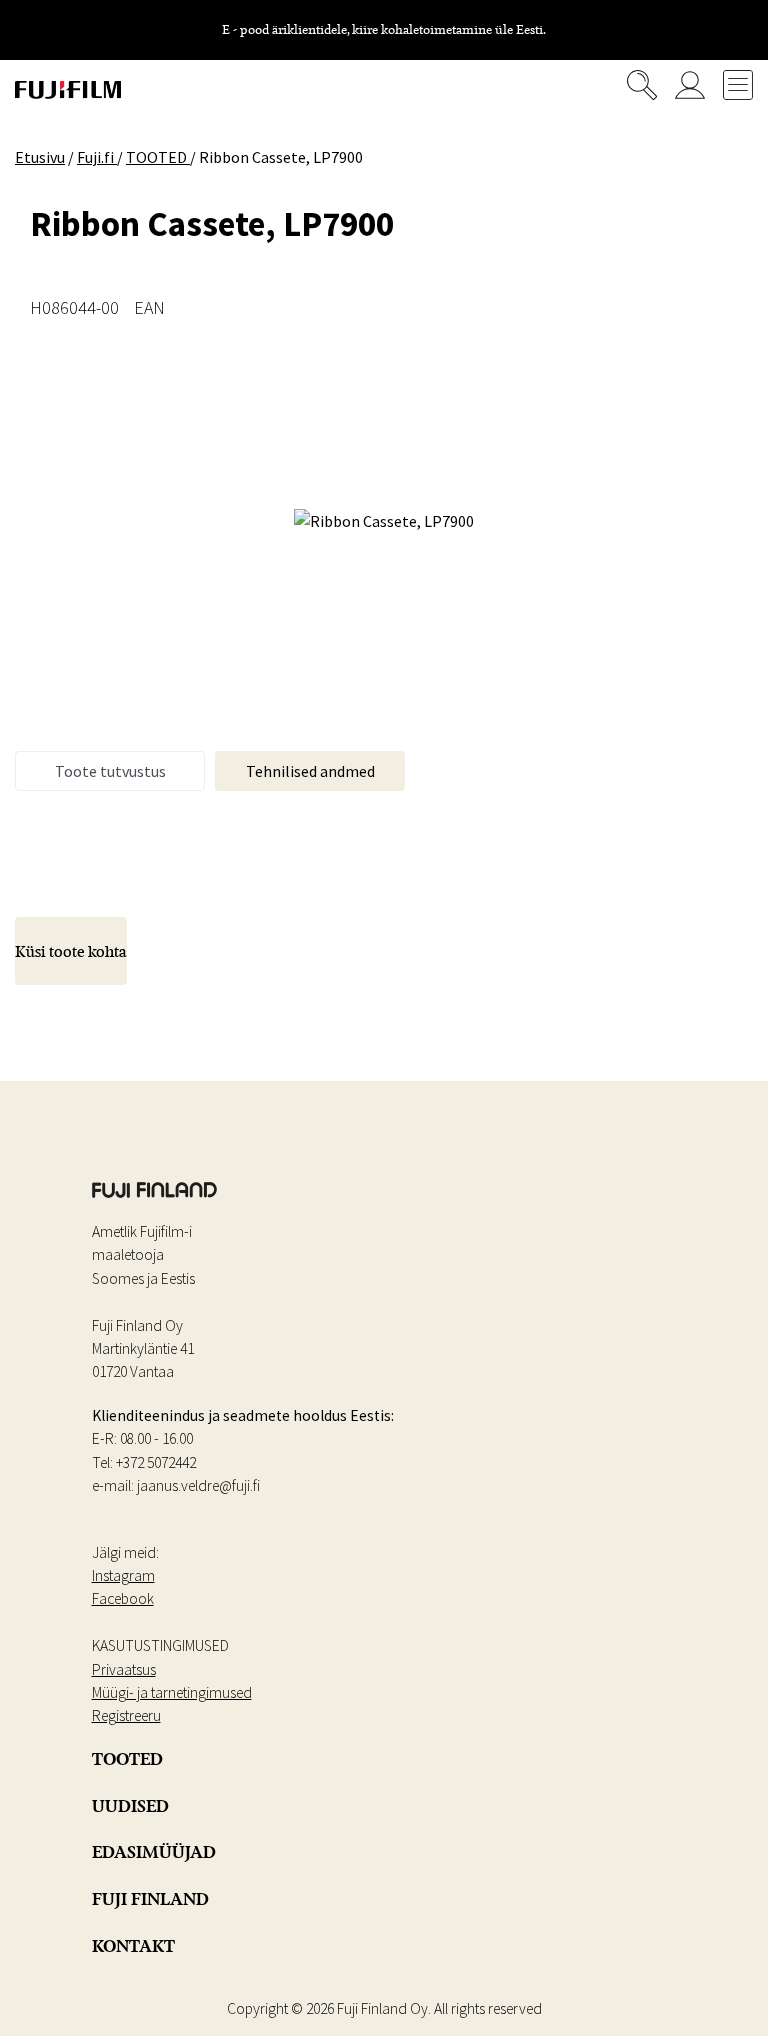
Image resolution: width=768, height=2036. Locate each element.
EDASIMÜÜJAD (154, 1852)
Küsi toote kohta (71, 951)
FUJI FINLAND (150, 1899)
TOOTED (127, 1759)
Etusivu (40, 157)
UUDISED (130, 1806)
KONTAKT (133, 1946)
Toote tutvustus (110, 771)
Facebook (123, 1598)
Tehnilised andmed (310, 771)
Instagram (123, 1575)
